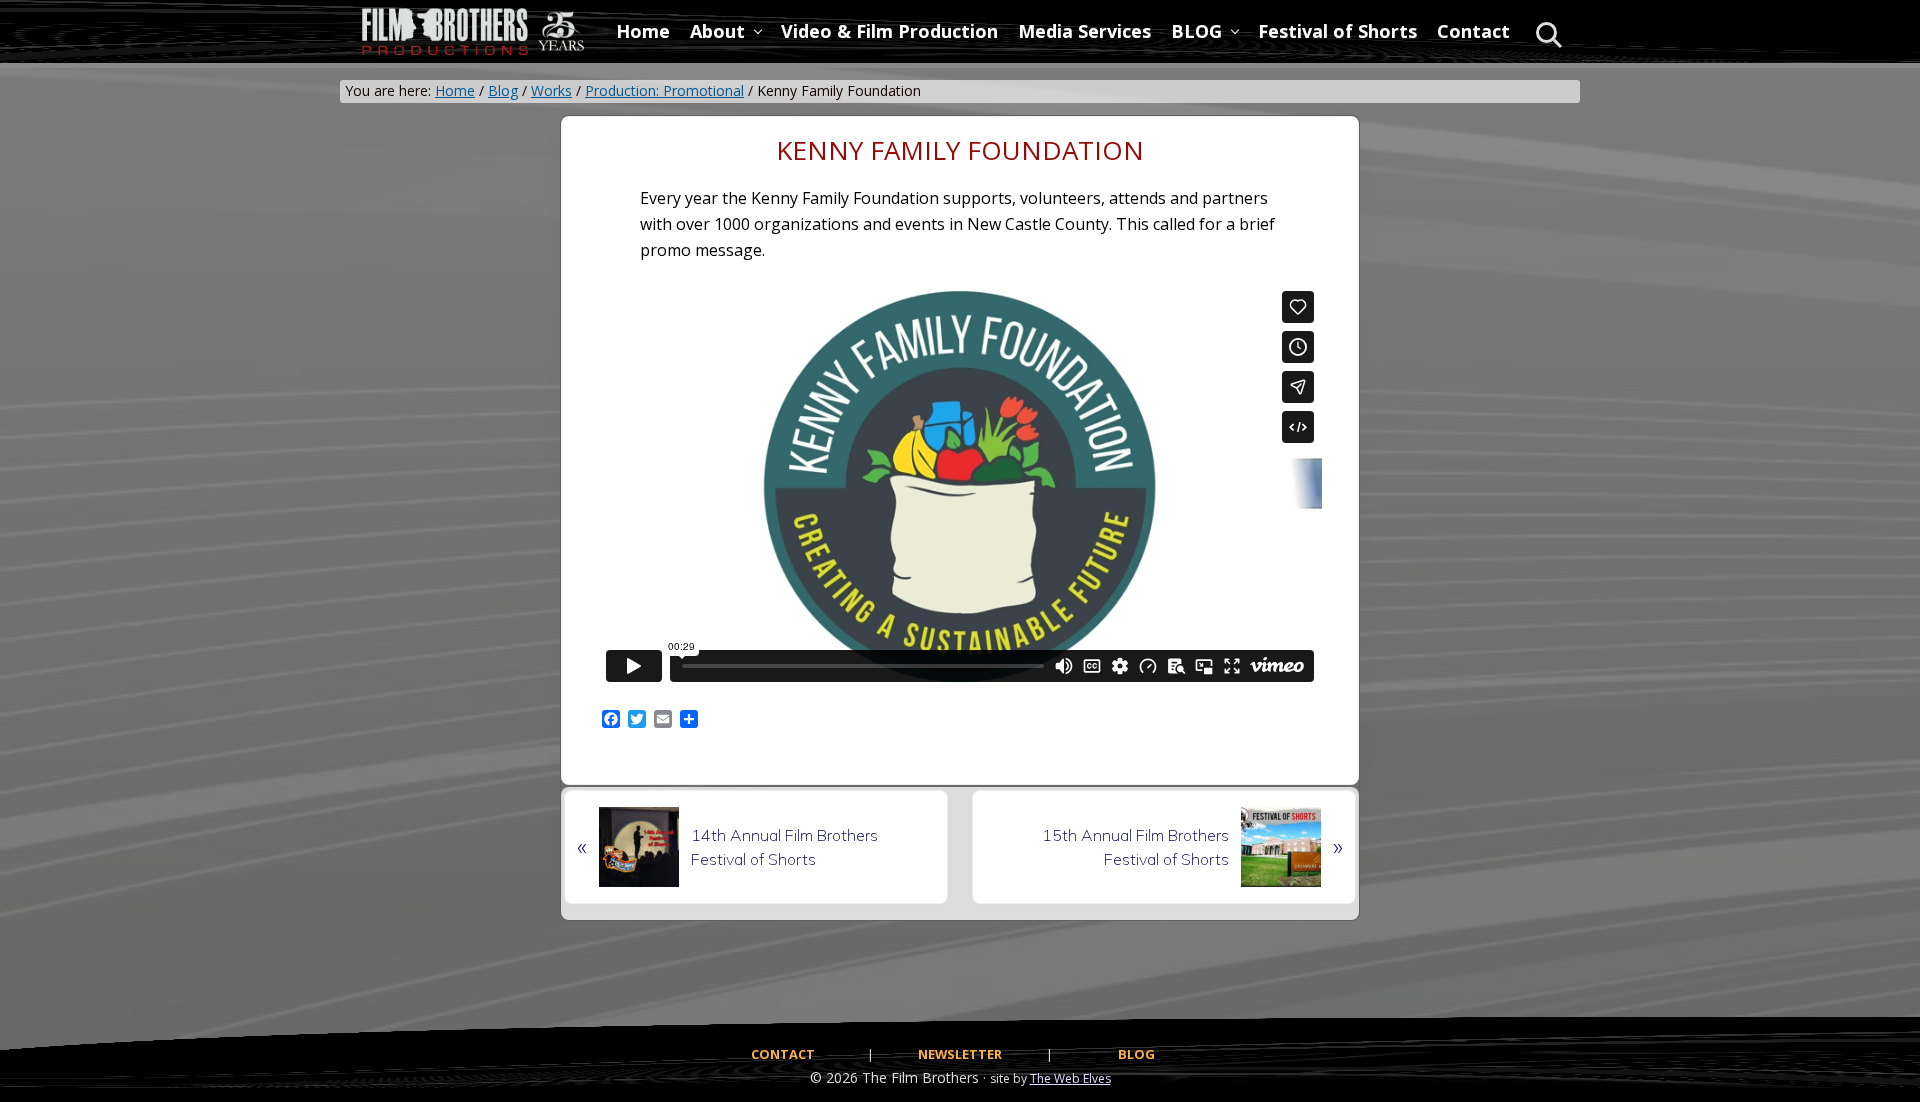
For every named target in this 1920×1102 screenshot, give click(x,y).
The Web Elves (1070, 1078)
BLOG (1136, 1054)
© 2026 (834, 1077)
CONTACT (783, 1054)
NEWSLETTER (960, 1054)
